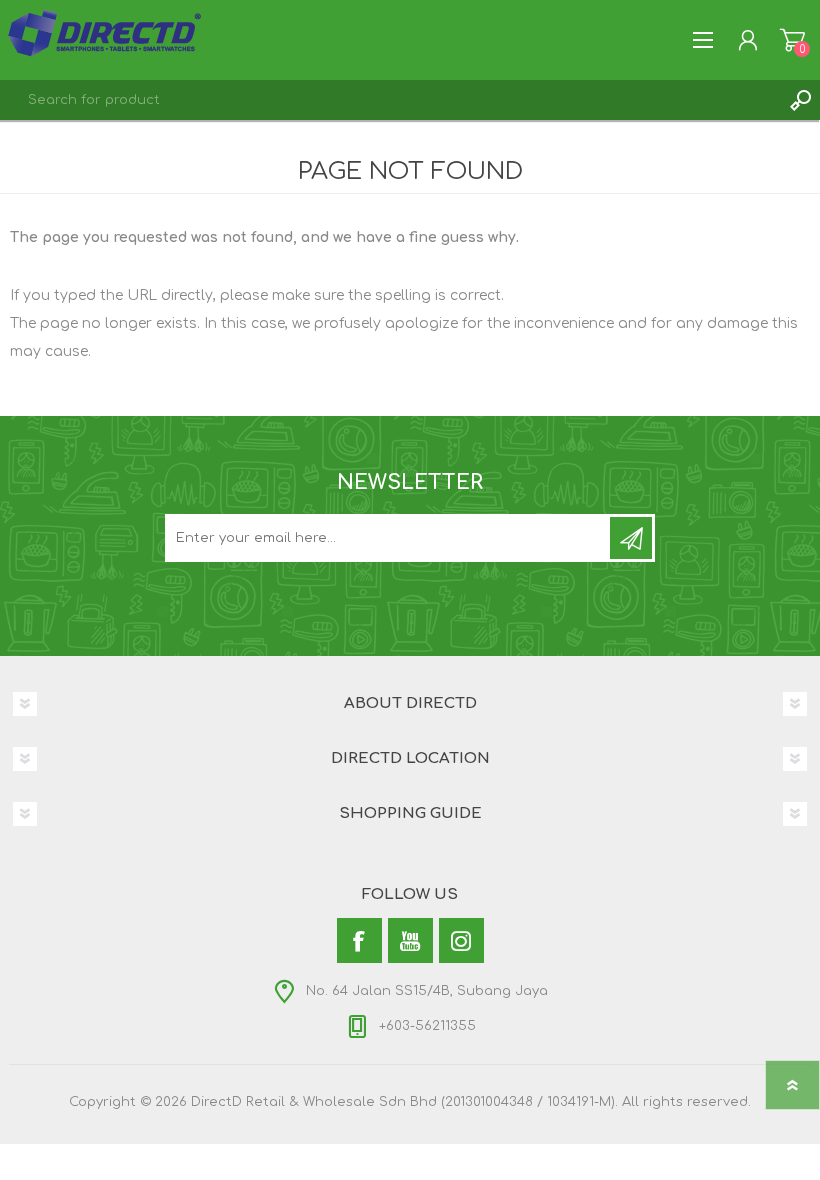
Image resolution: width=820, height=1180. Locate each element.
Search (800, 100)
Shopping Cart (792, 40)
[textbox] (390, 100)
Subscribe (631, 538)
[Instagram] (461, 940)
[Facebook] (359, 940)
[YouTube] (410, 940)
